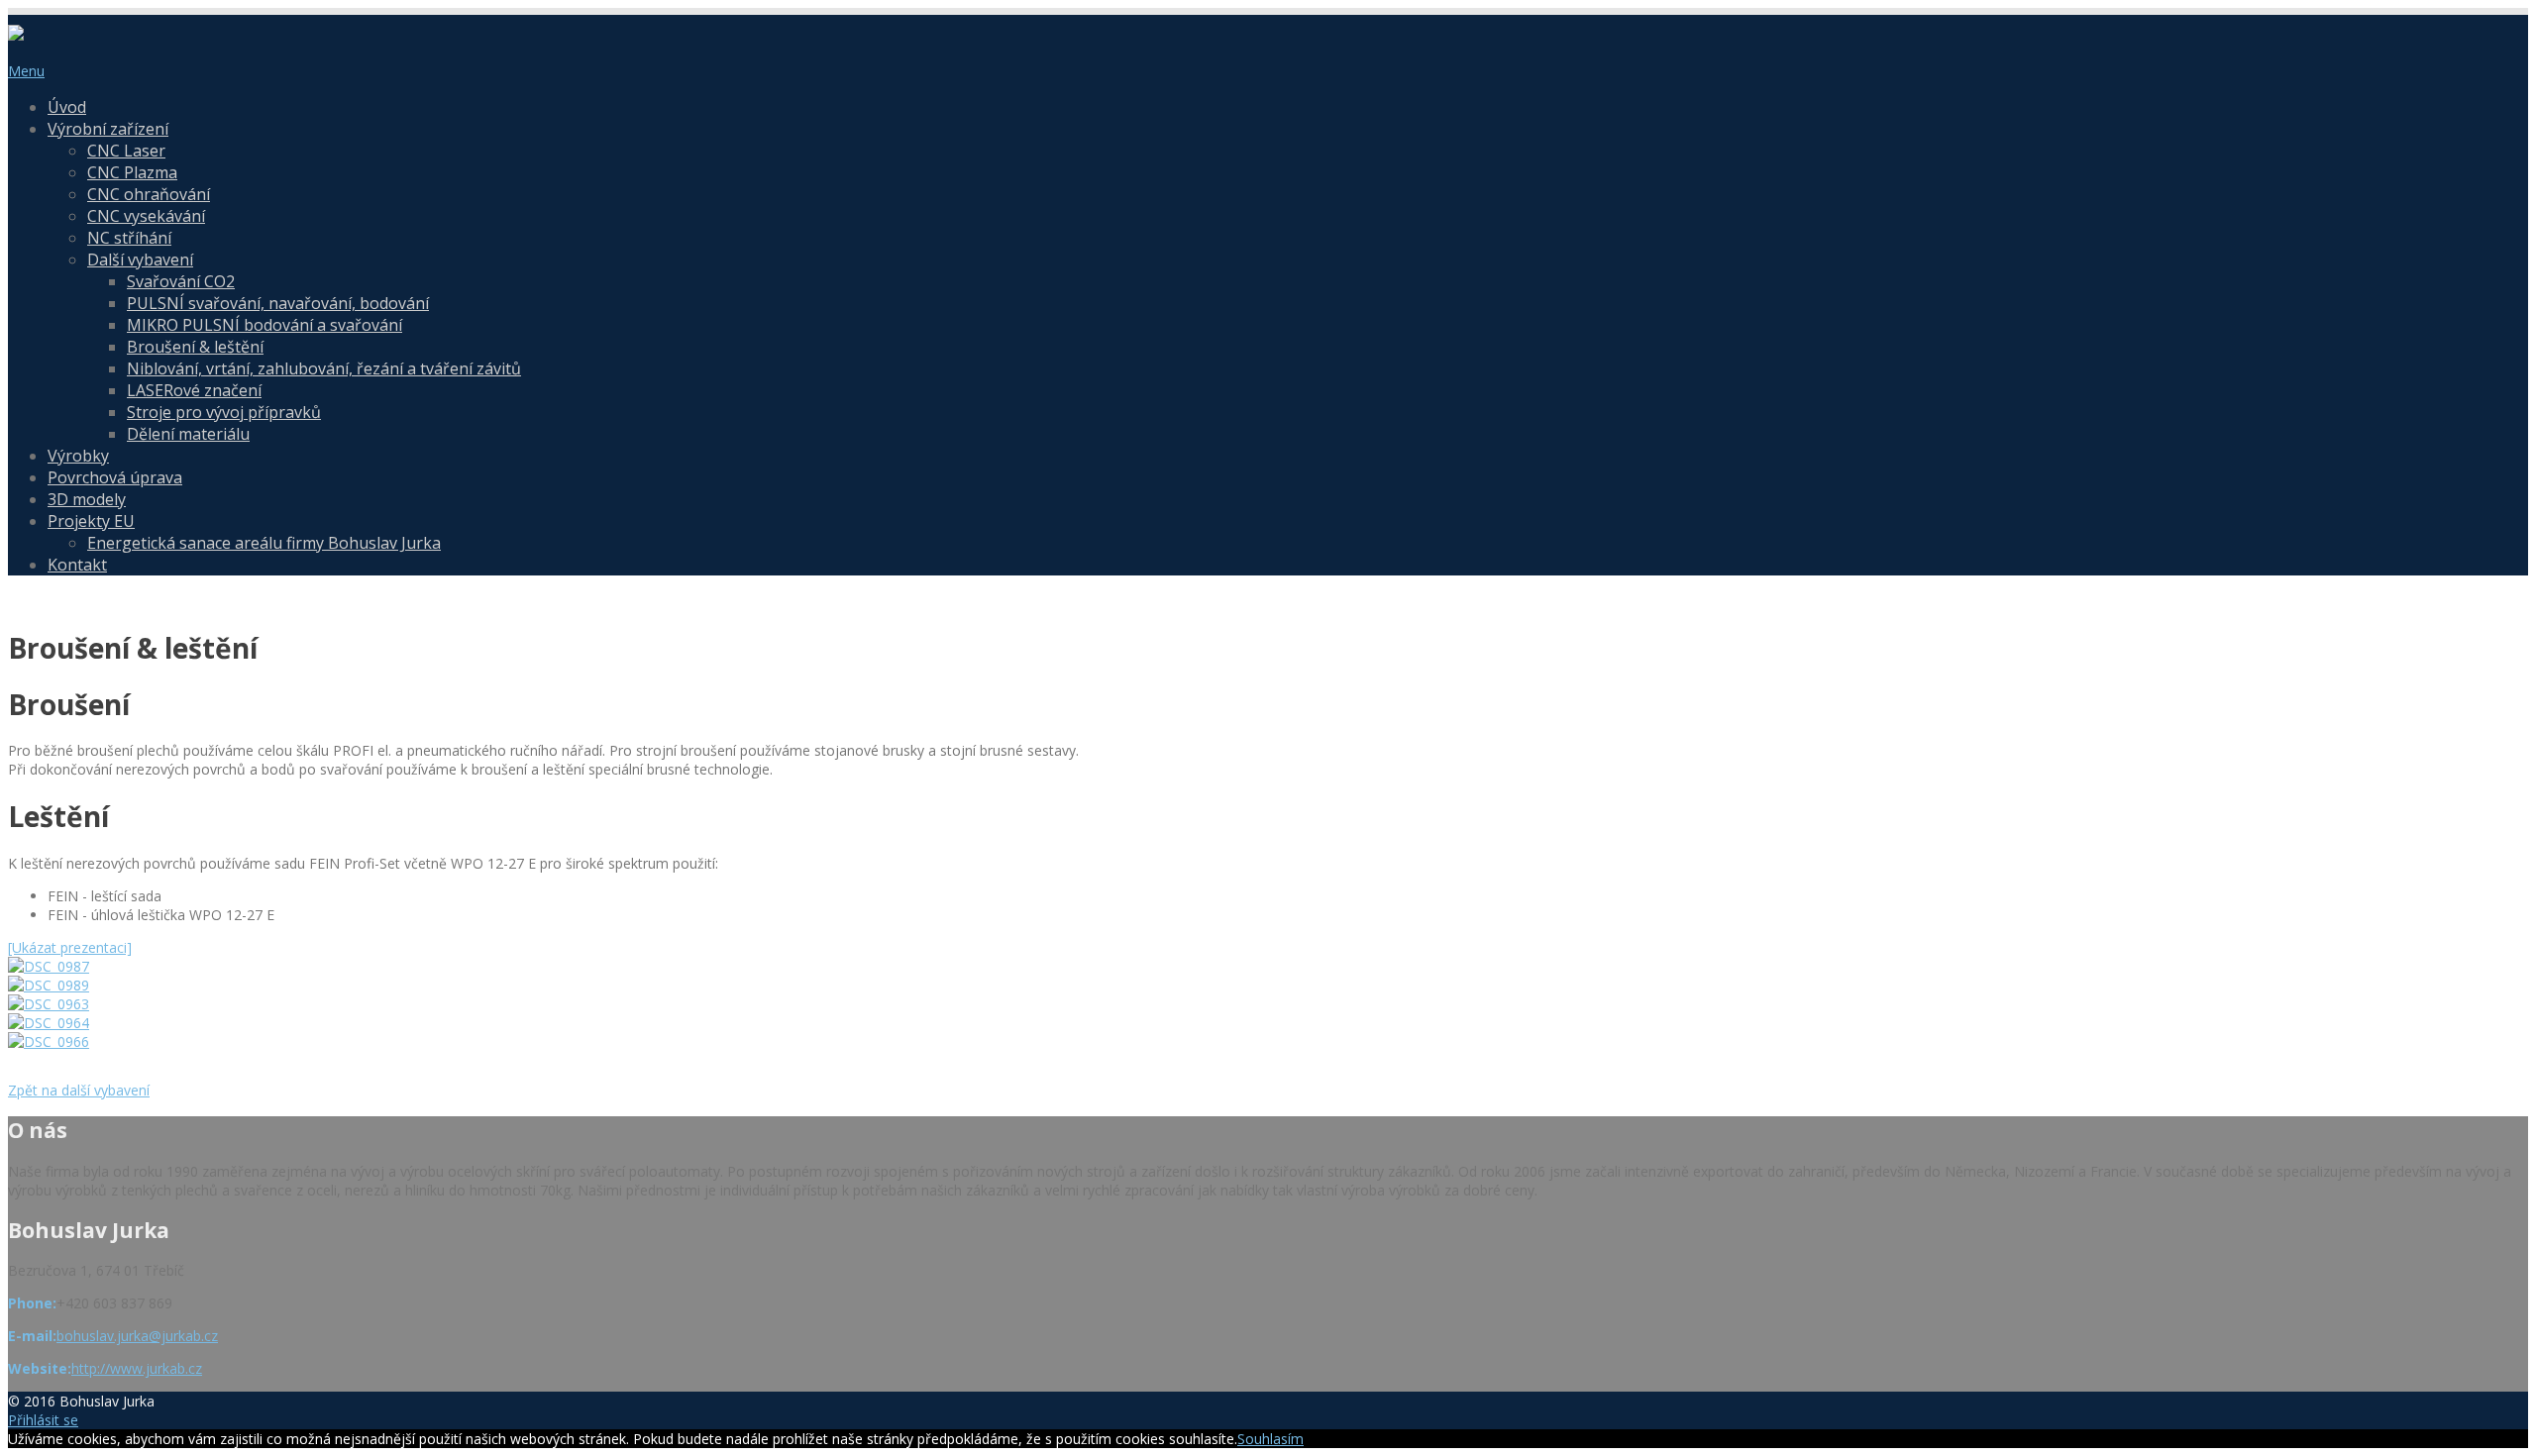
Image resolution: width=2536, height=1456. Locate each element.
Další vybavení (140, 260)
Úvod (67, 107)
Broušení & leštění (195, 347)
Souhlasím (1270, 1439)
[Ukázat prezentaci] (70, 947)
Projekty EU (91, 521)
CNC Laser (126, 151)
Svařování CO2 (181, 281)
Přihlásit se (43, 1420)
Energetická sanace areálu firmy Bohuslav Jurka (264, 543)
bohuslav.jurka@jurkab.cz (137, 1336)
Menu (26, 71)
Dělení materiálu (188, 434)
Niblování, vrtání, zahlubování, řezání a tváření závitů (324, 368)
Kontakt (77, 565)
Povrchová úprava (115, 477)
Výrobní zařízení (108, 129)
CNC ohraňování (149, 194)
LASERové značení (194, 390)
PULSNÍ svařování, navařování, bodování (278, 303)
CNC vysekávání (146, 216)
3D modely (87, 499)
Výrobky (78, 456)
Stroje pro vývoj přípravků (224, 412)
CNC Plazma (132, 172)
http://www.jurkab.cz (137, 1368)
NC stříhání (129, 238)
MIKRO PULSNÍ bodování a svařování (264, 325)
